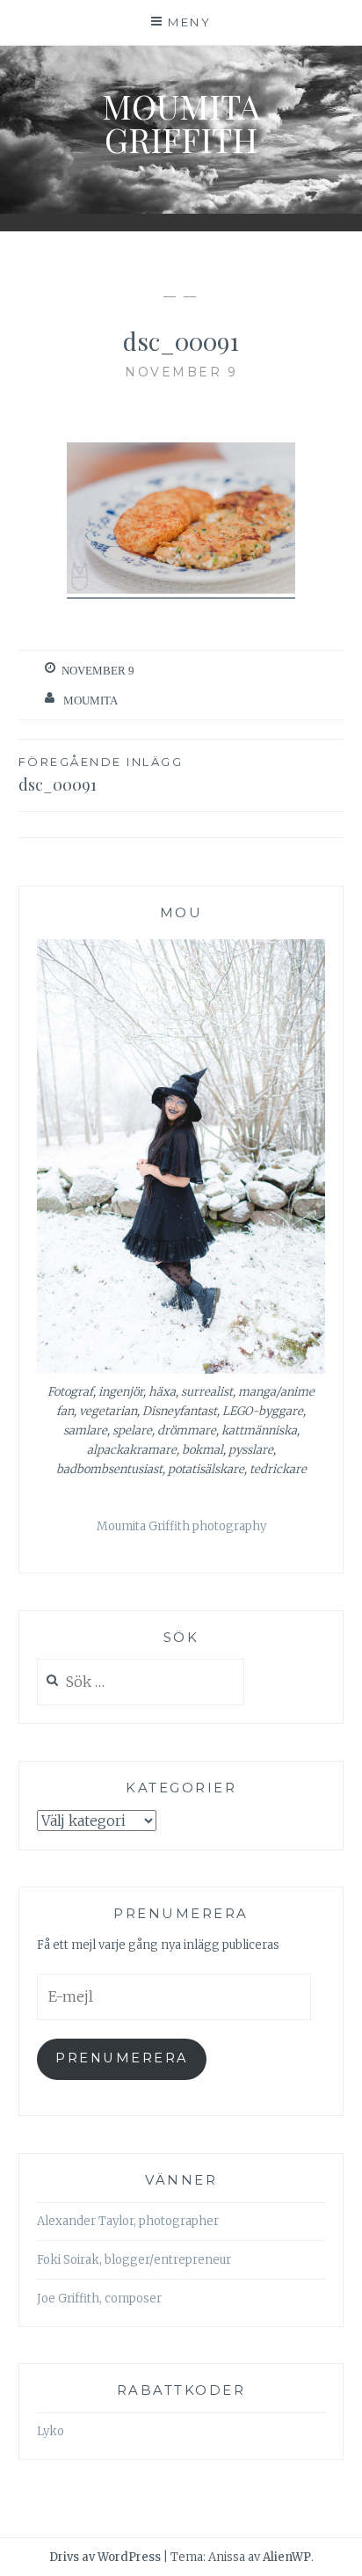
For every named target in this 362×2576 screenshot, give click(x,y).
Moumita (90, 701)
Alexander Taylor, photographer (128, 2221)
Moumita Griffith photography (181, 1526)
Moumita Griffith (181, 123)
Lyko (51, 2431)
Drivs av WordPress (105, 2557)
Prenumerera (122, 2058)
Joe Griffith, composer (99, 2299)
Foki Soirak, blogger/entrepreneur (134, 2260)
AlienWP (287, 2557)
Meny (189, 22)
